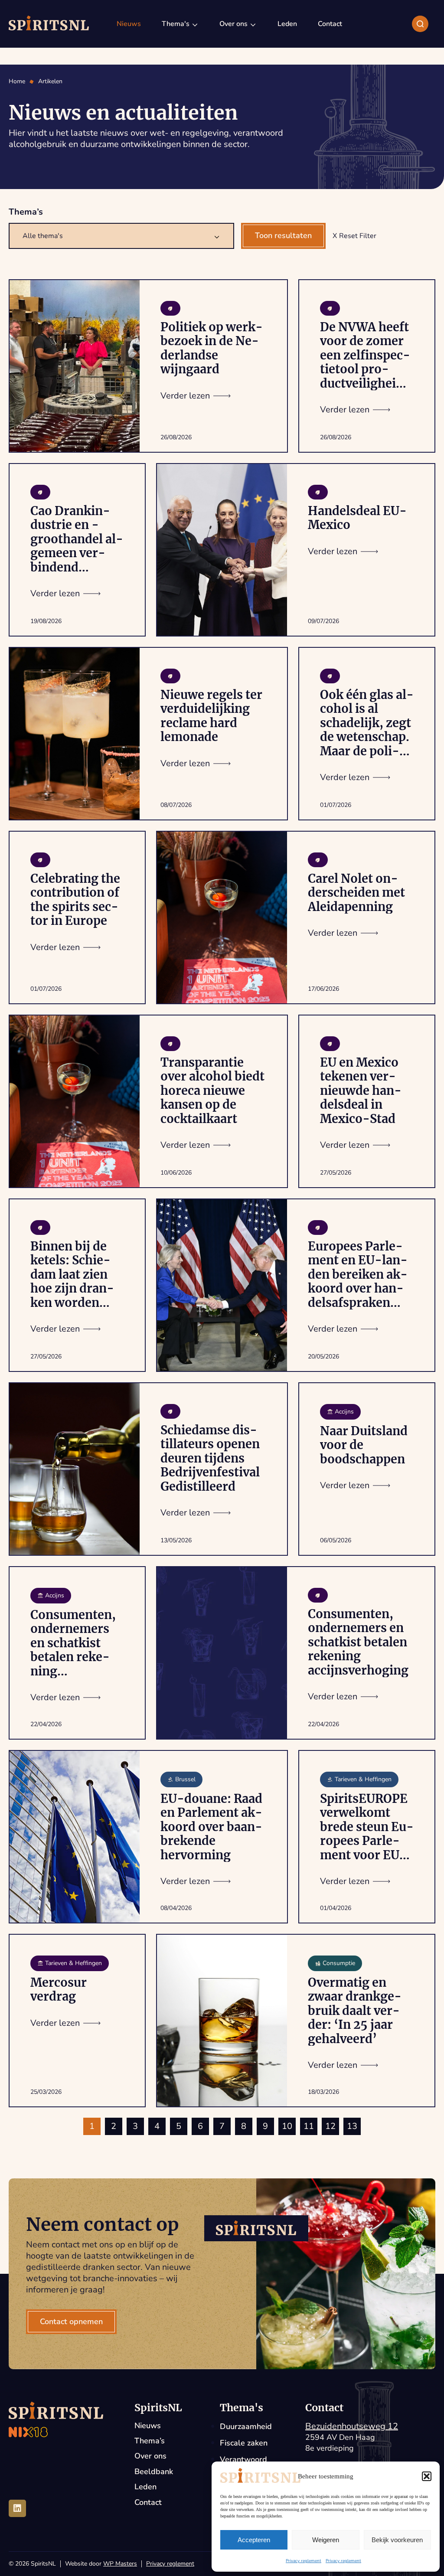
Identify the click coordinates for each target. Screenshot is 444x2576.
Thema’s (150, 2441)
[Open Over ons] (253, 24)
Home (17, 82)
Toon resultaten (283, 235)
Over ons (150, 2456)
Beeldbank (154, 2472)
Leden (145, 2487)
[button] (427, 2476)
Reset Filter (358, 236)
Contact (148, 2503)
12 (330, 2126)
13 (352, 2126)
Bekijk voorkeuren (397, 2540)
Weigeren (326, 2540)
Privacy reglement (304, 2561)
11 (309, 2126)
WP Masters (120, 2564)
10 (287, 2126)
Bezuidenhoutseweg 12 (352, 2426)
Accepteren (254, 2540)
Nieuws (148, 2426)
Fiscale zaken (244, 2443)
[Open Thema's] (195, 24)
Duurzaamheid (246, 2426)
